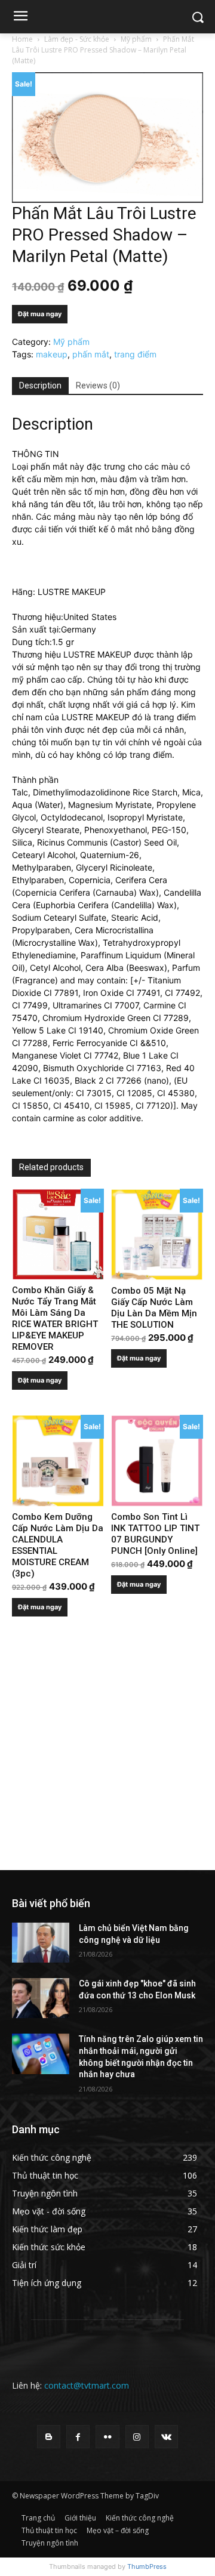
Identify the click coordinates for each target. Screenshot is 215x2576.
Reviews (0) (98, 385)
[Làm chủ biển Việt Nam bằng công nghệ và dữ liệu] (41, 1943)
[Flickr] (107, 2437)
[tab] (40, 386)
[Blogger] (49, 2437)
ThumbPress (147, 2566)
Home (22, 39)
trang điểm (135, 354)
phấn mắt (91, 354)
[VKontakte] (166, 2437)
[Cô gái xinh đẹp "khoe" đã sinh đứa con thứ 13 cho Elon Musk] (41, 1998)
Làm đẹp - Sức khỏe (77, 39)
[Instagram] (137, 2437)
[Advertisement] (107, 1757)
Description (40, 385)
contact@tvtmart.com (87, 2385)
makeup (52, 354)
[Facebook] (78, 2437)
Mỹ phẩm (136, 39)
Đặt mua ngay (40, 314)
